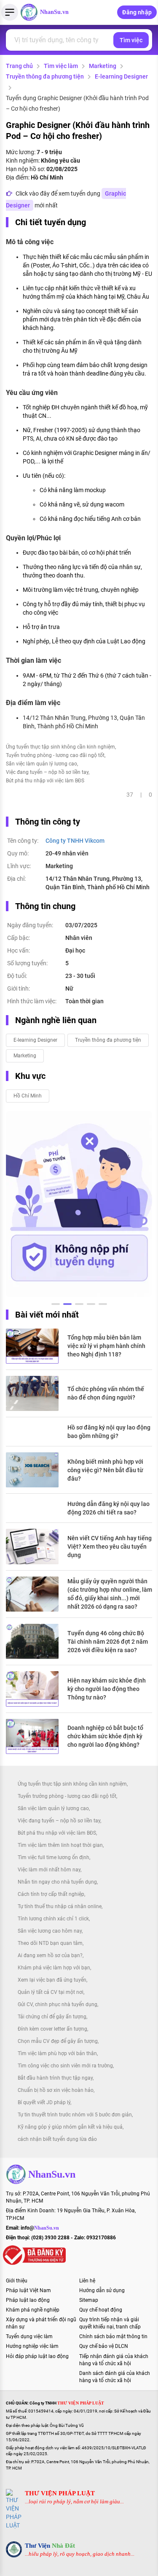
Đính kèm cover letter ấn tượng (52, 2029)
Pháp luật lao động (28, 2300)
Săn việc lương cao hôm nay (50, 1931)
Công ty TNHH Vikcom (75, 841)
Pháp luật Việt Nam (28, 2290)
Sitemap (89, 2300)
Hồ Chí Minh (28, 1096)
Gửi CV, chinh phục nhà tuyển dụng (58, 2004)
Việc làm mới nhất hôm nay (49, 1870)
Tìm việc (131, 40)
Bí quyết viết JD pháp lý (44, 2102)
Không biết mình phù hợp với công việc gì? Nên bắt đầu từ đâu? (105, 1470)
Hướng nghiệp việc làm (32, 2346)
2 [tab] (67, 1305)
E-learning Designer (121, 76)
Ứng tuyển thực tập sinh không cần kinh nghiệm (60, 747)
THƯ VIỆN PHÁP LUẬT (60, 2493)
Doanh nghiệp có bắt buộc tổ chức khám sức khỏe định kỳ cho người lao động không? (105, 1736)
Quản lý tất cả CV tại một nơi (51, 1992)
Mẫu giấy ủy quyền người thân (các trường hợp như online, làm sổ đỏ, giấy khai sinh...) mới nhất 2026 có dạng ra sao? (110, 1594)
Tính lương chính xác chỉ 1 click (53, 1919)
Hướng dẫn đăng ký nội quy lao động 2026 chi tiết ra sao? (108, 1508)
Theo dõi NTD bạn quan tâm (50, 1943)
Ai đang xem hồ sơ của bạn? (50, 1955)
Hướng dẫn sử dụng (102, 2290)
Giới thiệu (17, 2281)
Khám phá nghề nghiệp (33, 2310)
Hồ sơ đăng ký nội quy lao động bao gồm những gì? (109, 1432)
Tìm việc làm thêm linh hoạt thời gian (60, 1845)
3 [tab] (79, 1305)
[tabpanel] (79, 1204)
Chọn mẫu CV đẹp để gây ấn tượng (58, 2041)
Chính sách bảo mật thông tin (113, 2336)
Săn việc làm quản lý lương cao (42, 764)
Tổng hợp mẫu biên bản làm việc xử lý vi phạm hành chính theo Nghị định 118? (106, 1346)
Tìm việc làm (61, 66)
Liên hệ (87, 2281)
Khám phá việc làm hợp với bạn (54, 1968)
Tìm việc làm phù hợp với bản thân (57, 2053)
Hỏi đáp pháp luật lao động (37, 2356)
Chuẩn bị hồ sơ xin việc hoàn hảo (56, 2090)
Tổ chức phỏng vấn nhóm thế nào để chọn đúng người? (106, 1393)
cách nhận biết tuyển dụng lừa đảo (57, 2139)
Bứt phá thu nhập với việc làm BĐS (45, 781)
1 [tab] (56, 1305)
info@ (40, 2228)
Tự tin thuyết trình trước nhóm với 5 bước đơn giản (75, 2115)
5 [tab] (103, 1305)
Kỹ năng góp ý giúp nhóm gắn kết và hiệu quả (70, 2127)
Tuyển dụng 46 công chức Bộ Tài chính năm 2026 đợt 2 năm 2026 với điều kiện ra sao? (108, 1642)
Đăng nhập (137, 12)
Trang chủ (19, 66)
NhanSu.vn (54, 12)
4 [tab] (91, 1305)
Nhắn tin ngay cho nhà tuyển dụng (57, 1882)
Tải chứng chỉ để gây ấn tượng (52, 2017)
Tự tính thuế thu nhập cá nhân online (60, 1906)
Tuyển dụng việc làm (29, 2336)
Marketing (103, 66)
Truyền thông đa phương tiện (45, 76)
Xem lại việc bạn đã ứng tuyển (52, 1980)
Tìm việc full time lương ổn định (54, 1857)
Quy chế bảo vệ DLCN (104, 2346)
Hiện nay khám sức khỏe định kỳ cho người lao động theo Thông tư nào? (107, 1689)
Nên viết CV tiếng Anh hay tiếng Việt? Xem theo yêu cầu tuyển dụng (110, 1547)
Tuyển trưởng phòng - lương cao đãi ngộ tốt (55, 755)
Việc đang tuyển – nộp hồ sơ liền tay (47, 772)
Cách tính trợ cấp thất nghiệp (51, 1894)
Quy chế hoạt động (101, 2310)
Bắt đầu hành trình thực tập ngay (55, 2078)
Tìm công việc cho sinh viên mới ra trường (65, 2066)
